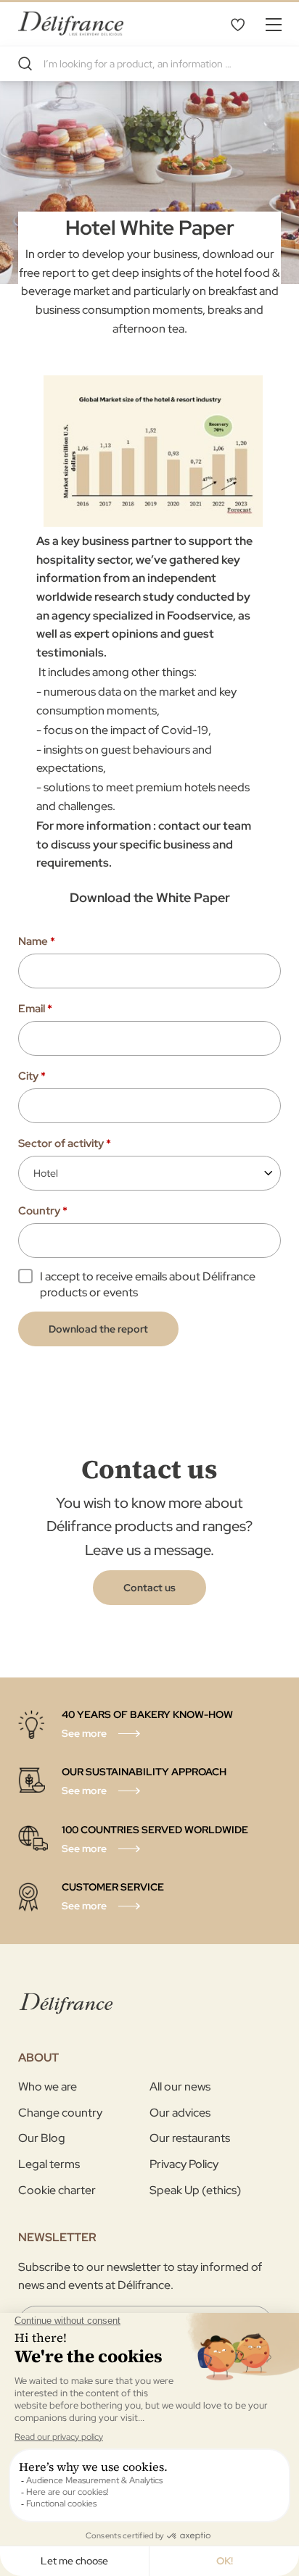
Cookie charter (57, 2190)
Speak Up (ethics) (195, 2190)
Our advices (180, 2113)
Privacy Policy (184, 2164)
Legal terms (49, 2164)
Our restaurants (190, 2138)
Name (37, 941)
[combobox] (149, 64)
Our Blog (42, 2138)
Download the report (98, 1329)
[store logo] (71, 24)
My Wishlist (237, 24)
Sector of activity (65, 1143)
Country (43, 1211)
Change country (60, 2113)
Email (35, 1009)
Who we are (48, 2087)
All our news (180, 2087)
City (32, 1076)
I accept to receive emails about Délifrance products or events (148, 1284)
